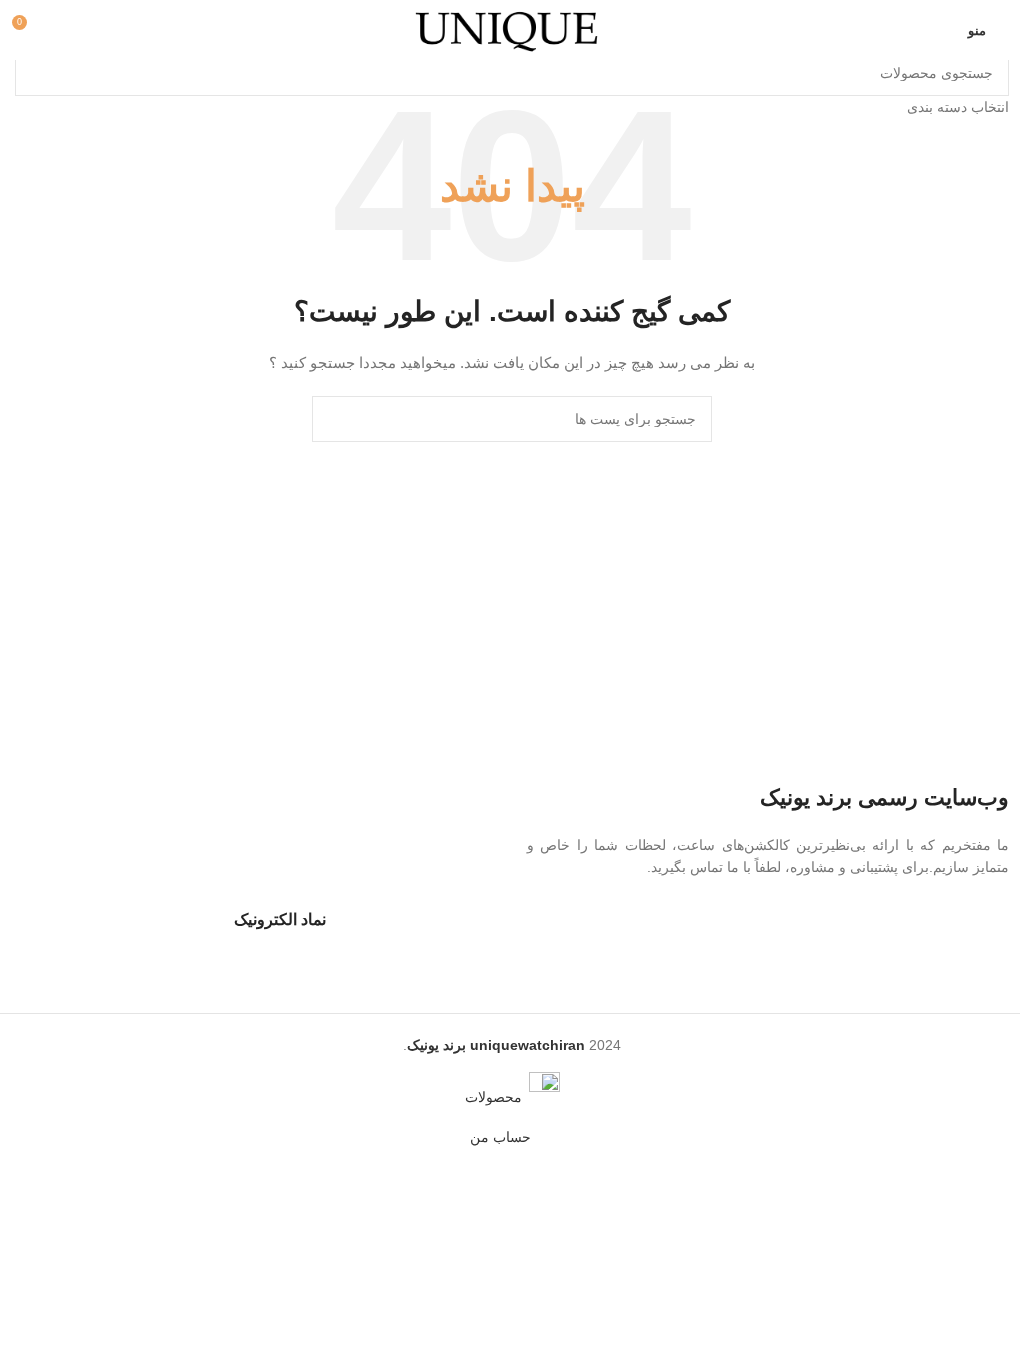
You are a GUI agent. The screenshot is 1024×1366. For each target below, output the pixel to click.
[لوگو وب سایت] (512, 29)
